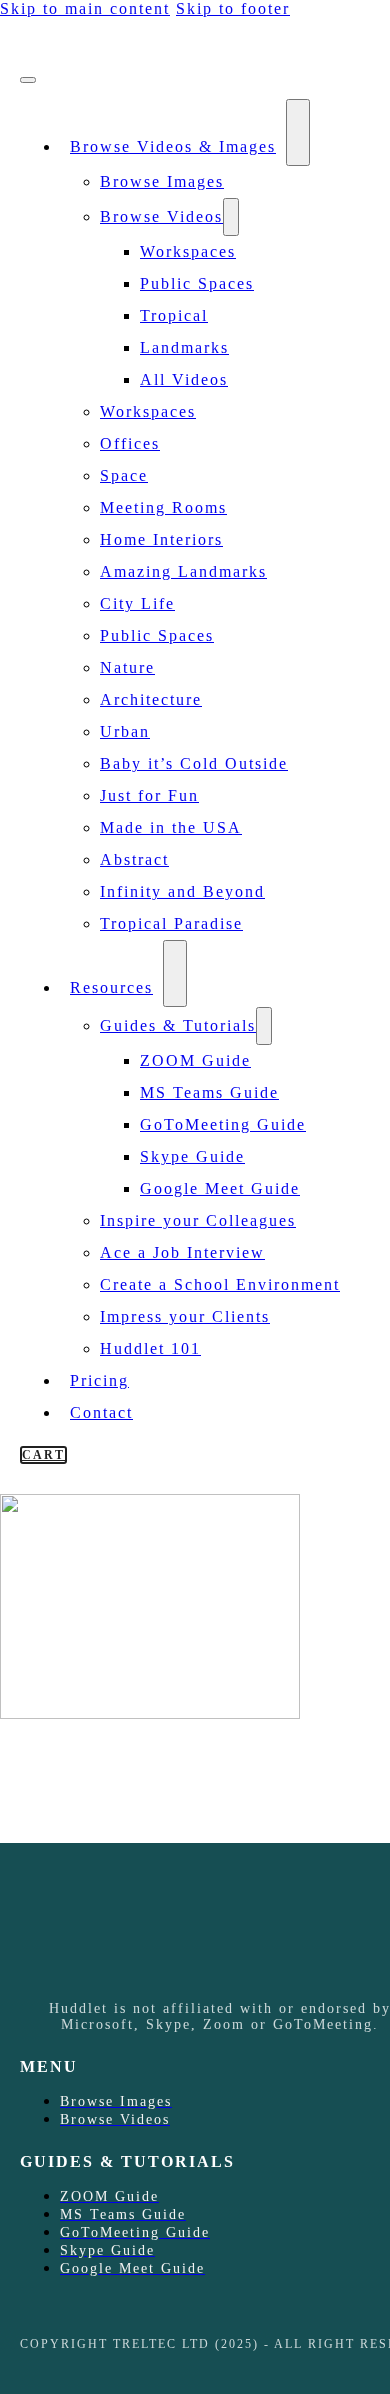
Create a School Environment (220, 1284)
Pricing (99, 1380)
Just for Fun (149, 795)
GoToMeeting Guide (223, 1124)
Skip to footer (233, 8)
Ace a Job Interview (182, 1252)
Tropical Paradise (171, 923)
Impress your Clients (185, 1316)
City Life (137, 603)
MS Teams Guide (209, 1092)
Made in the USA (171, 827)
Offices (130, 443)
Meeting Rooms (163, 507)
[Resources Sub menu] (175, 973)
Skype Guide (192, 1156)
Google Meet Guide (220, 1188)
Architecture (151, 699)
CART (43, 1455)
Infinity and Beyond (182, 891)
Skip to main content (85, 8)
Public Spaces (197, 283)
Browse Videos (161, 216)
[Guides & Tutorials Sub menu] (264, 1026)
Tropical (174, 315)
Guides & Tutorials (178, 1025)
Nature (127, 667)
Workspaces (188, 251)
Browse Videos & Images (173, 146)
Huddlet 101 (150, 1348)
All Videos (184, 379)
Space (124, 475)
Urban (125, 731)
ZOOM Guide (195, 1060)
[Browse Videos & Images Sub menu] (298, 132)
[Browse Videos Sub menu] (231, 217)
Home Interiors (161, 539)
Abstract (134, 859)
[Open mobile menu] (28, 80)
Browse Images (162, 181)
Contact (101, 1412)
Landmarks (184, 347)
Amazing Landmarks (183, 571)
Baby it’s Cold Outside (194, 763)
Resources (111, 987)
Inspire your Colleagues (198, 1220)
